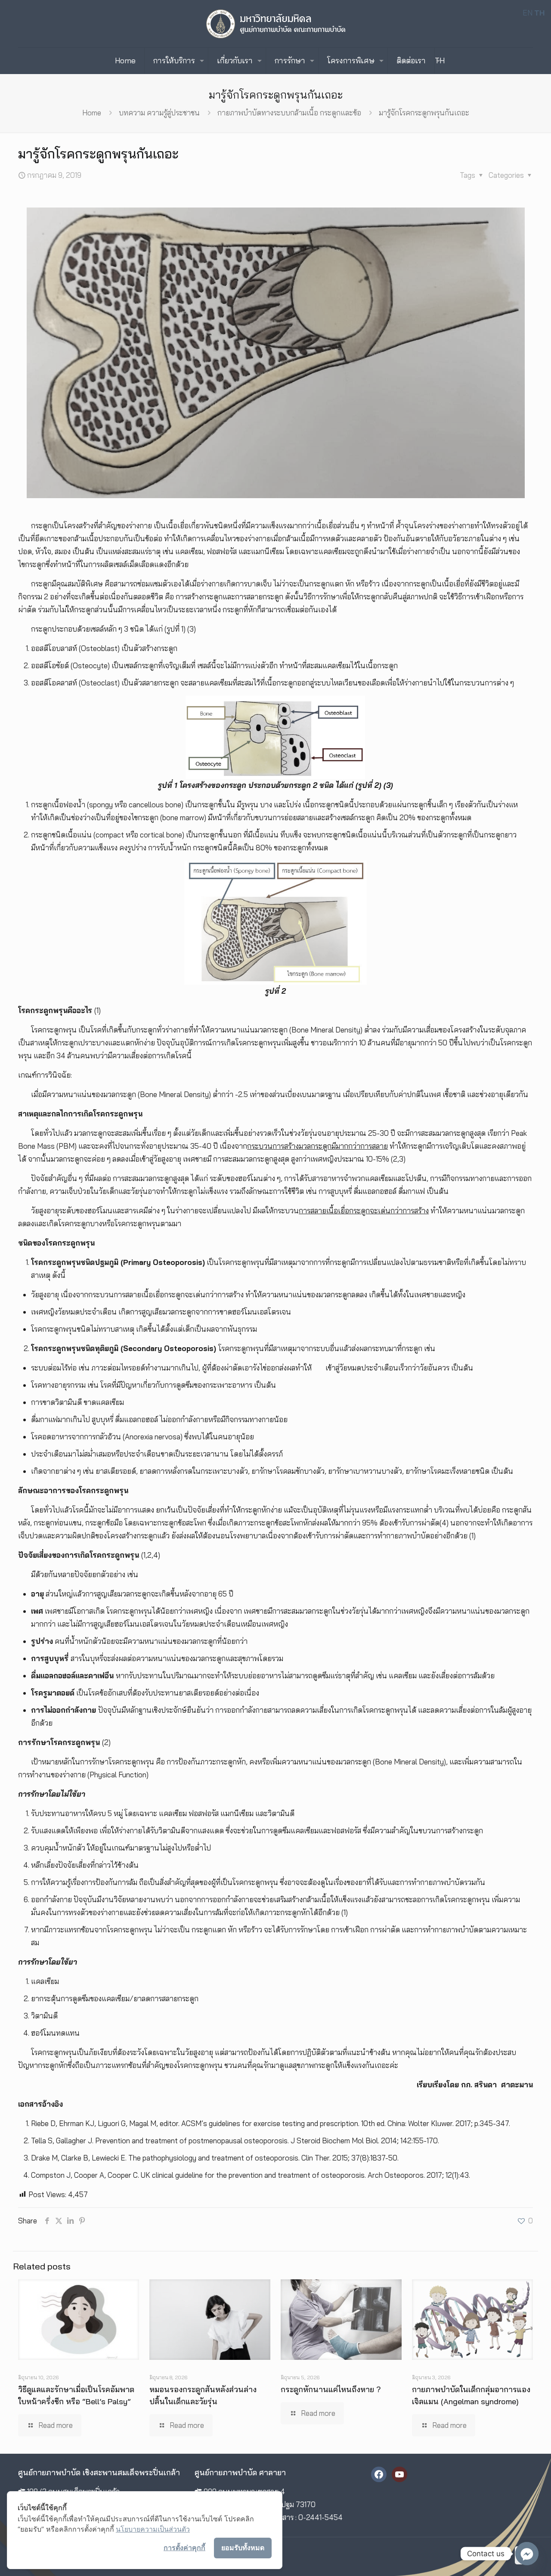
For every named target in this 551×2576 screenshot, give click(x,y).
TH (440, 60)
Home (92, 113)
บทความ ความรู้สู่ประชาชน (159, 113)
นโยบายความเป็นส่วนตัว (153, 2529)
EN (528, 13)
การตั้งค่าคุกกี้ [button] (184, 2548)
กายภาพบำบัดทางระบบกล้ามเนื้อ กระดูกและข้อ (289, 113)
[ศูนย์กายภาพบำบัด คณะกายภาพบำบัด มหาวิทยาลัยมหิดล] (276, 24)
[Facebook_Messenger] (527, 2554)
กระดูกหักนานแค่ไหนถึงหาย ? (331, 2389)
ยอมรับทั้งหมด (243, 2548)
